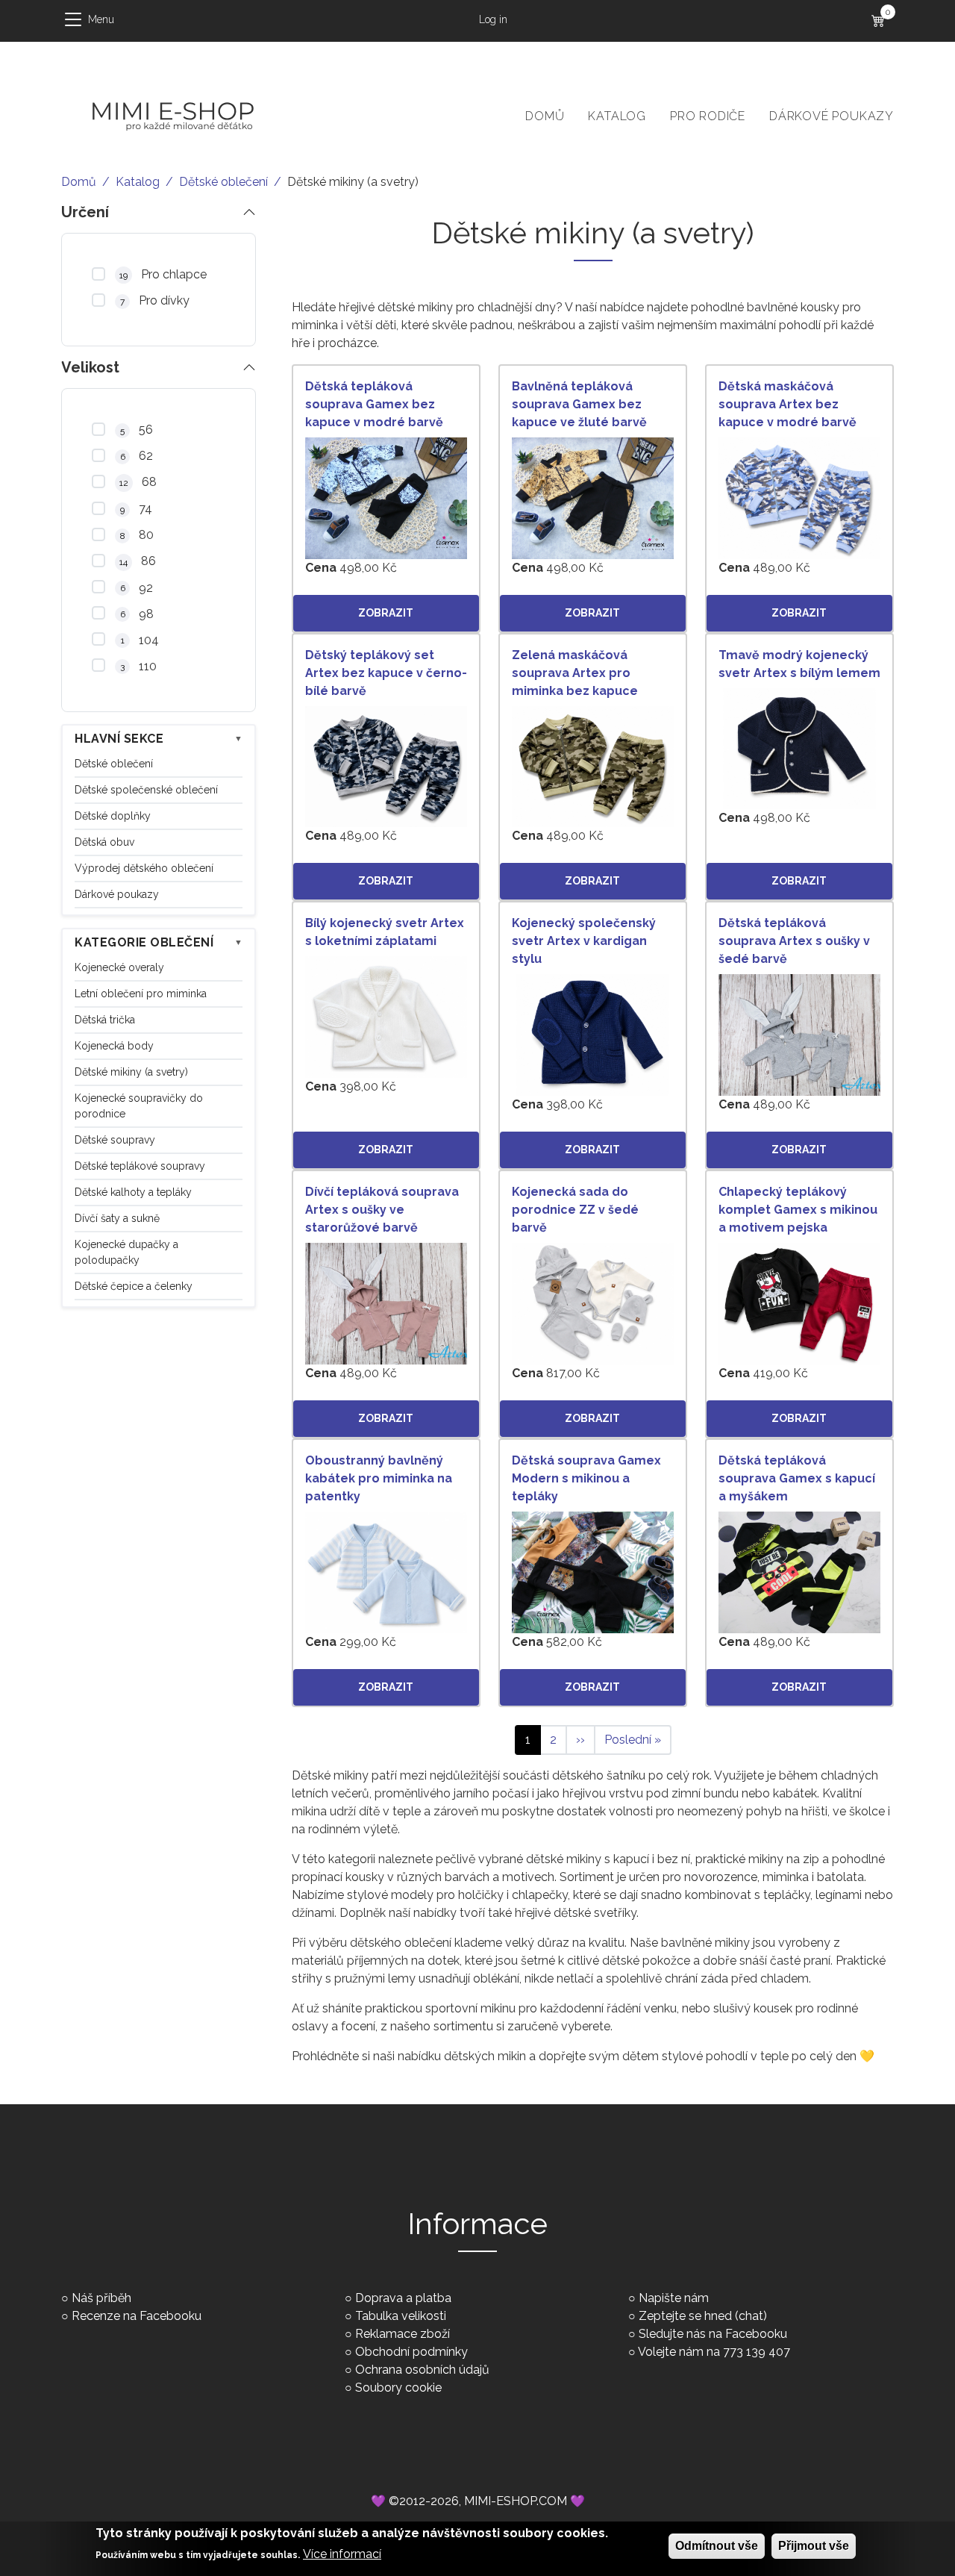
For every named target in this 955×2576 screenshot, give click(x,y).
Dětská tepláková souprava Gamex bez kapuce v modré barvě (374, 404)
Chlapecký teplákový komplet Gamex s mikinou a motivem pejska (798, 1210)
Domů (545, 116)
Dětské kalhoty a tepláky (133, 1192)
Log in (493, 19)
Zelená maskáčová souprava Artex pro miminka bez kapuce (575, 673)
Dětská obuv (104, 842)
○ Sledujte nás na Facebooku (708, 2334)
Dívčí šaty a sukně (117, 1218)
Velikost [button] (90, 367)
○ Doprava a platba (398, 2298)
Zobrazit (386, 613)
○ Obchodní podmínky (406, 2352)
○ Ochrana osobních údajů (417, 2370)
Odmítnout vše (717, 2546)
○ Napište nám (668, 2298)
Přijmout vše (814, 2546)
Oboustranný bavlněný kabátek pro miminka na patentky (379, 1478)
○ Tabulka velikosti (395, 2316)
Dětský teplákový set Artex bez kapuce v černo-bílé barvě (386, 673)
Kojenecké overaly (119, 967)
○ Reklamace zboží (397, 2334)
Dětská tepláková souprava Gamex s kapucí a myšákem (797, 1478)
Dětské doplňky (113, 816)
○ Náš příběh (96, 2298)
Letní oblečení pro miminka (141, 994)
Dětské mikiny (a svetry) (131, 1072)
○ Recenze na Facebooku (131, 2316)
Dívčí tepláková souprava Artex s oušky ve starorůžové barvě (382, 1210)
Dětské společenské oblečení (146, 790)
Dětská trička (105, 1020)
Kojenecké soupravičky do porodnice (139, 1106)
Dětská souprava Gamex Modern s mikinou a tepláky (586, 1478)
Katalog (617, 116)
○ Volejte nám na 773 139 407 (709, 2352)
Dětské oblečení (223, 182)
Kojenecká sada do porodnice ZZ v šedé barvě (575, 1210)
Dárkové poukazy (832, 116)
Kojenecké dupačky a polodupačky (126, 1252)
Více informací (342, 2554)
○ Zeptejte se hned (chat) (698, 2316)
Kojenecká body (114, 1046)
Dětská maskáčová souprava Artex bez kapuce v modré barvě (788, 404)
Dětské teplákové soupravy (140, 1166)
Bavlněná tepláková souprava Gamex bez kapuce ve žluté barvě (579, 404)
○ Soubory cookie (393, 2388)
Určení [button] (85, 212)
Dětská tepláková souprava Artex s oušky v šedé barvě (794, 941)
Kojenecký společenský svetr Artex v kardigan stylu (584, 941)
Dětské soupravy (115, 1140)
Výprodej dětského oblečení (144, 868)
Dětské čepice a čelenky (134, 1286)
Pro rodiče (708, 116)
